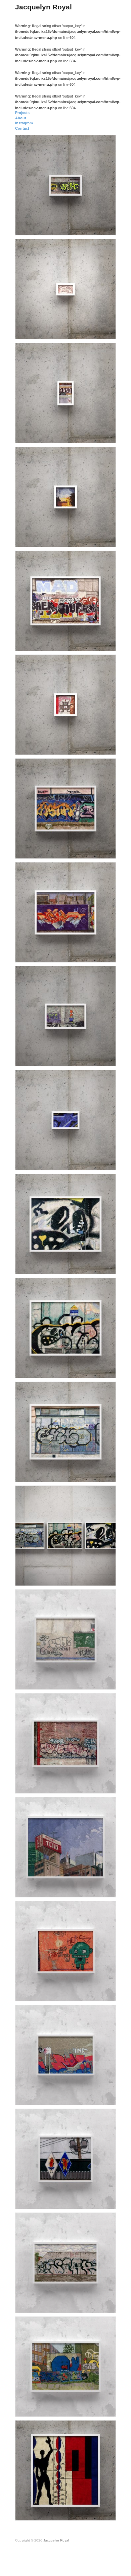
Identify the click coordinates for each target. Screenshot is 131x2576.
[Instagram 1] (65, 704)
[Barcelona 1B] (65, 1328)
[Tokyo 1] (65, 1847)
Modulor (105, 2514)
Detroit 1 (104, 1164)
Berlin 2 (105, 2307)
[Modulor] (65, 2470)
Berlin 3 (105, 2099)
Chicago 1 (103, 2203)
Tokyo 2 (105, 1683)
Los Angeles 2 (100, 852)
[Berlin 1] (65, 2366)
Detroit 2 (104, 1060)
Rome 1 (105, 1995)
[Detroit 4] (65, 185)
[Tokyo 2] (65, 1639)
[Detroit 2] (65, 1016)
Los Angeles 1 (100, 956)
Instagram (24, 123)
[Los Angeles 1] (65, 912)
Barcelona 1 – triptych (93, 1580)
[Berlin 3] (65, 2055)
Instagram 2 (101, 541)
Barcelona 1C (100, 1268)
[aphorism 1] (65, 289)
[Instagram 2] (65, 497)
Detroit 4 (104, 229)
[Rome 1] (65, 1951)
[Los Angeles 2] (65, 808)
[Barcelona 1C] (65, 1224)
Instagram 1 (101, 749)
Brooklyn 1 (102, 1787)
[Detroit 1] (65, 1120)
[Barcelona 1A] (65, 1431)
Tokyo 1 (105, 1891)
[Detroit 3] (65, 600)
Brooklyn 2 (102, 437)
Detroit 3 (104, 645)
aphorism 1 (102, 333)
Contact (22, 128)
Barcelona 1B (100, 1372)
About (21, 118)
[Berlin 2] (65, 2262)
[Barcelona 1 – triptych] (65, 1535)
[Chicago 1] (65, 2159)
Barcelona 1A (100, 1476)
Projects (22, 113)
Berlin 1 (105, 2410)
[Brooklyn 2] (65, 393)
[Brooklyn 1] (65, 1743)
